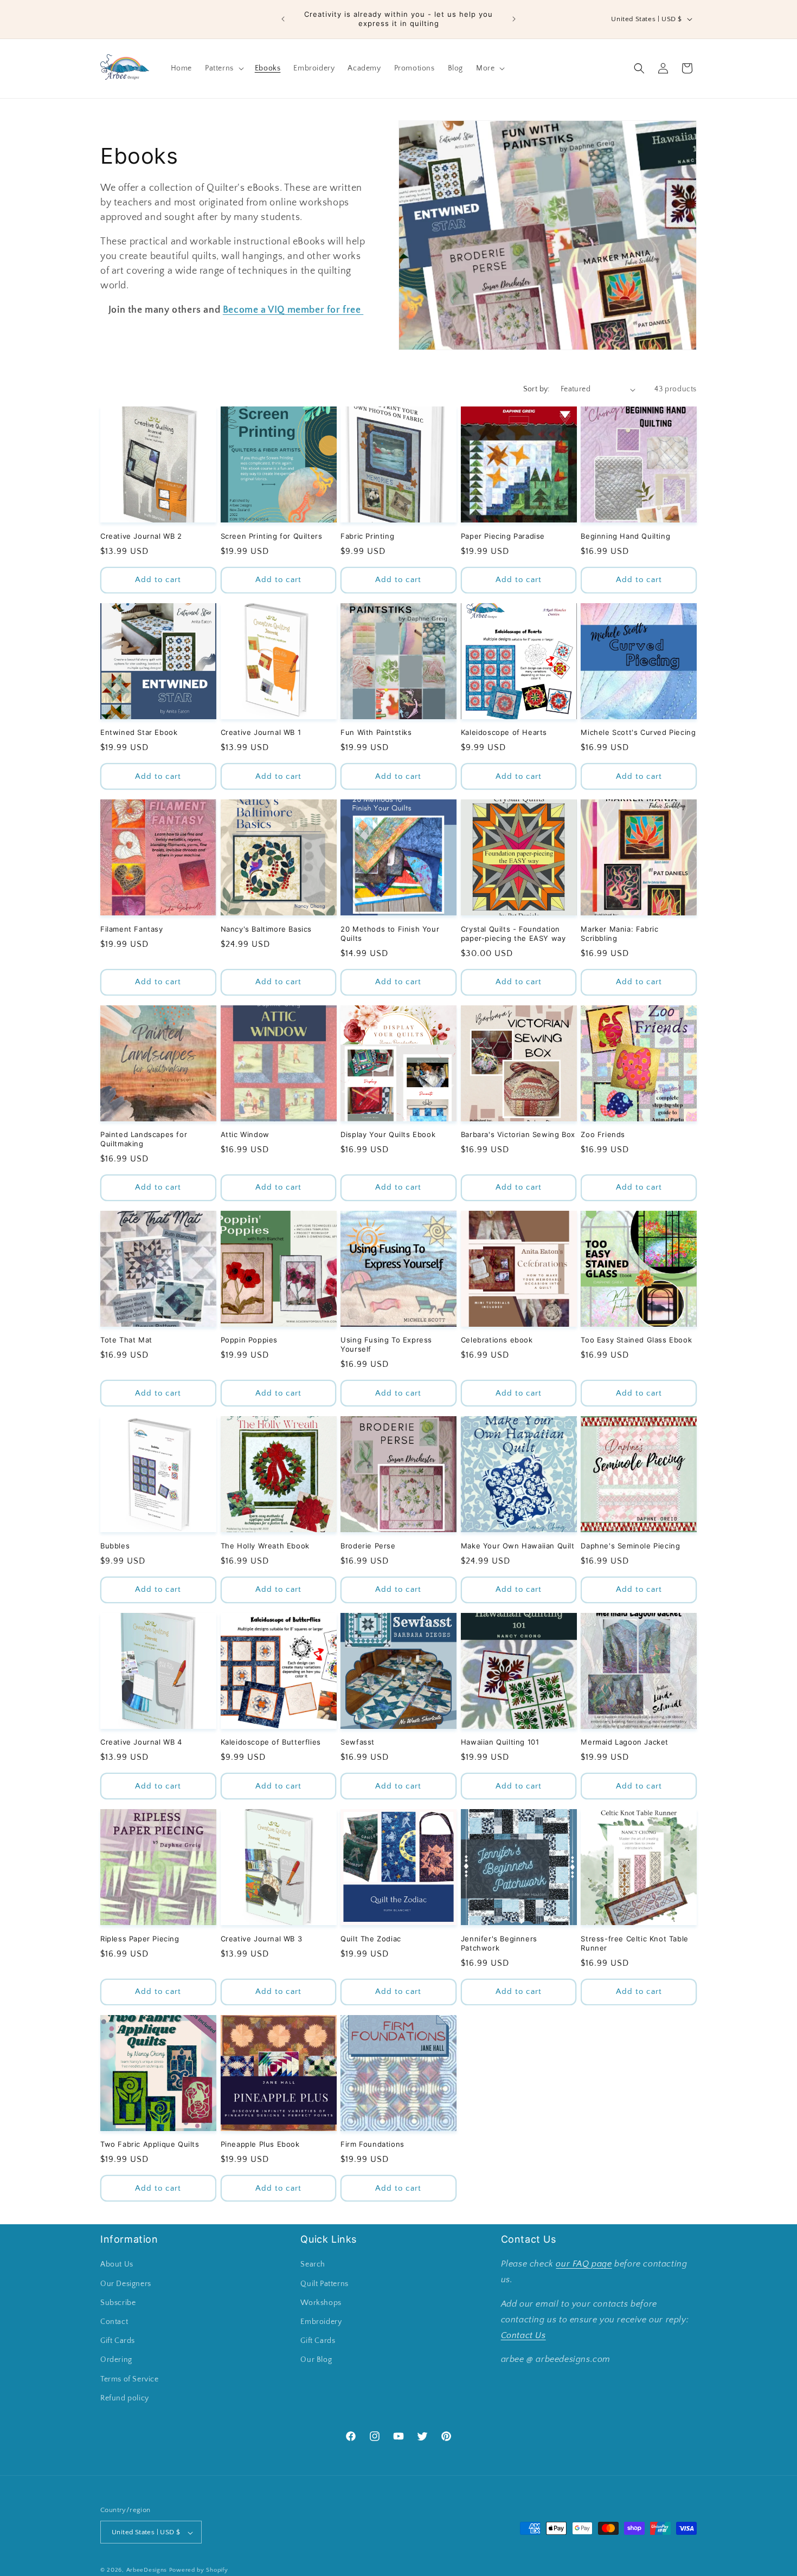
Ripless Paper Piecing (140, 1939)
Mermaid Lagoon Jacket (625, 1742)
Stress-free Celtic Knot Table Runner (634, 1943)
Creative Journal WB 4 (141, 1742)
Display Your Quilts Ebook (388, 1134)
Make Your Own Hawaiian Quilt (518, 1546)
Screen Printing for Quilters (272, 536)
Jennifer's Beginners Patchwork (499, 1943)
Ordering (116, 2360)
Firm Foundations (372, 2144)
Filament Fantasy (132, 929)
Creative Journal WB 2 (141, 536)
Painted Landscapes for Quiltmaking (144, 1139)
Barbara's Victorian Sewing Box (518, 1134)
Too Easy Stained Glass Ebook (636, 1340)
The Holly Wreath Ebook (265, 1546)
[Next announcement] (514, 19)
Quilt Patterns (324, 2284)
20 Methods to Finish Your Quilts (390, 934)
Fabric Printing (367, 536)
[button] (223, 68)
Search (313, 2265)
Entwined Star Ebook (139, 732)
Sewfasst (358, 1742)
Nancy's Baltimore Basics (266, 929)
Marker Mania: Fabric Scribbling (619, 934)
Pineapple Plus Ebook (260, 2144)
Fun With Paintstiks (376, 732)
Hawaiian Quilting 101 (500, 1742)
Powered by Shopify (199, 2571)
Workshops (321, 2303)
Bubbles (115, 1546)
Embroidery (321, 2322)
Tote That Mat (126, 1340)
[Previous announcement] (283, 19)
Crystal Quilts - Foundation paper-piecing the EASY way (513, 934)
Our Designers (126, 2284)
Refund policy (125, 2398)
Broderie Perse (368, 1546)
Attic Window (245, 1134)
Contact (114, 2322)
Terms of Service (130, 2379)
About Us (117, 2265)
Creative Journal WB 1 (261, 732)
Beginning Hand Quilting (625, 536)
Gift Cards (118, 2341)
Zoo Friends (603, 1134)
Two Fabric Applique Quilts (150, 2144)
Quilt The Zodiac (371, 1939)
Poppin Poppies (249, 1340)
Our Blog (316, 2360)
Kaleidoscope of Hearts (504, 732)
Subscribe (118, 2303)
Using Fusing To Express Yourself (386, 1344)
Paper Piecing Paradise (503, 536)
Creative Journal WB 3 (262, 1939)
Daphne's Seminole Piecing (630, 1546)
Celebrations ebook (497, 1340)
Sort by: (536, 389)
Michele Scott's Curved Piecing (638, 732)
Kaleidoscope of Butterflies (271, 1742)
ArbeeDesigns (147, 2571)
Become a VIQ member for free (293, 310)
